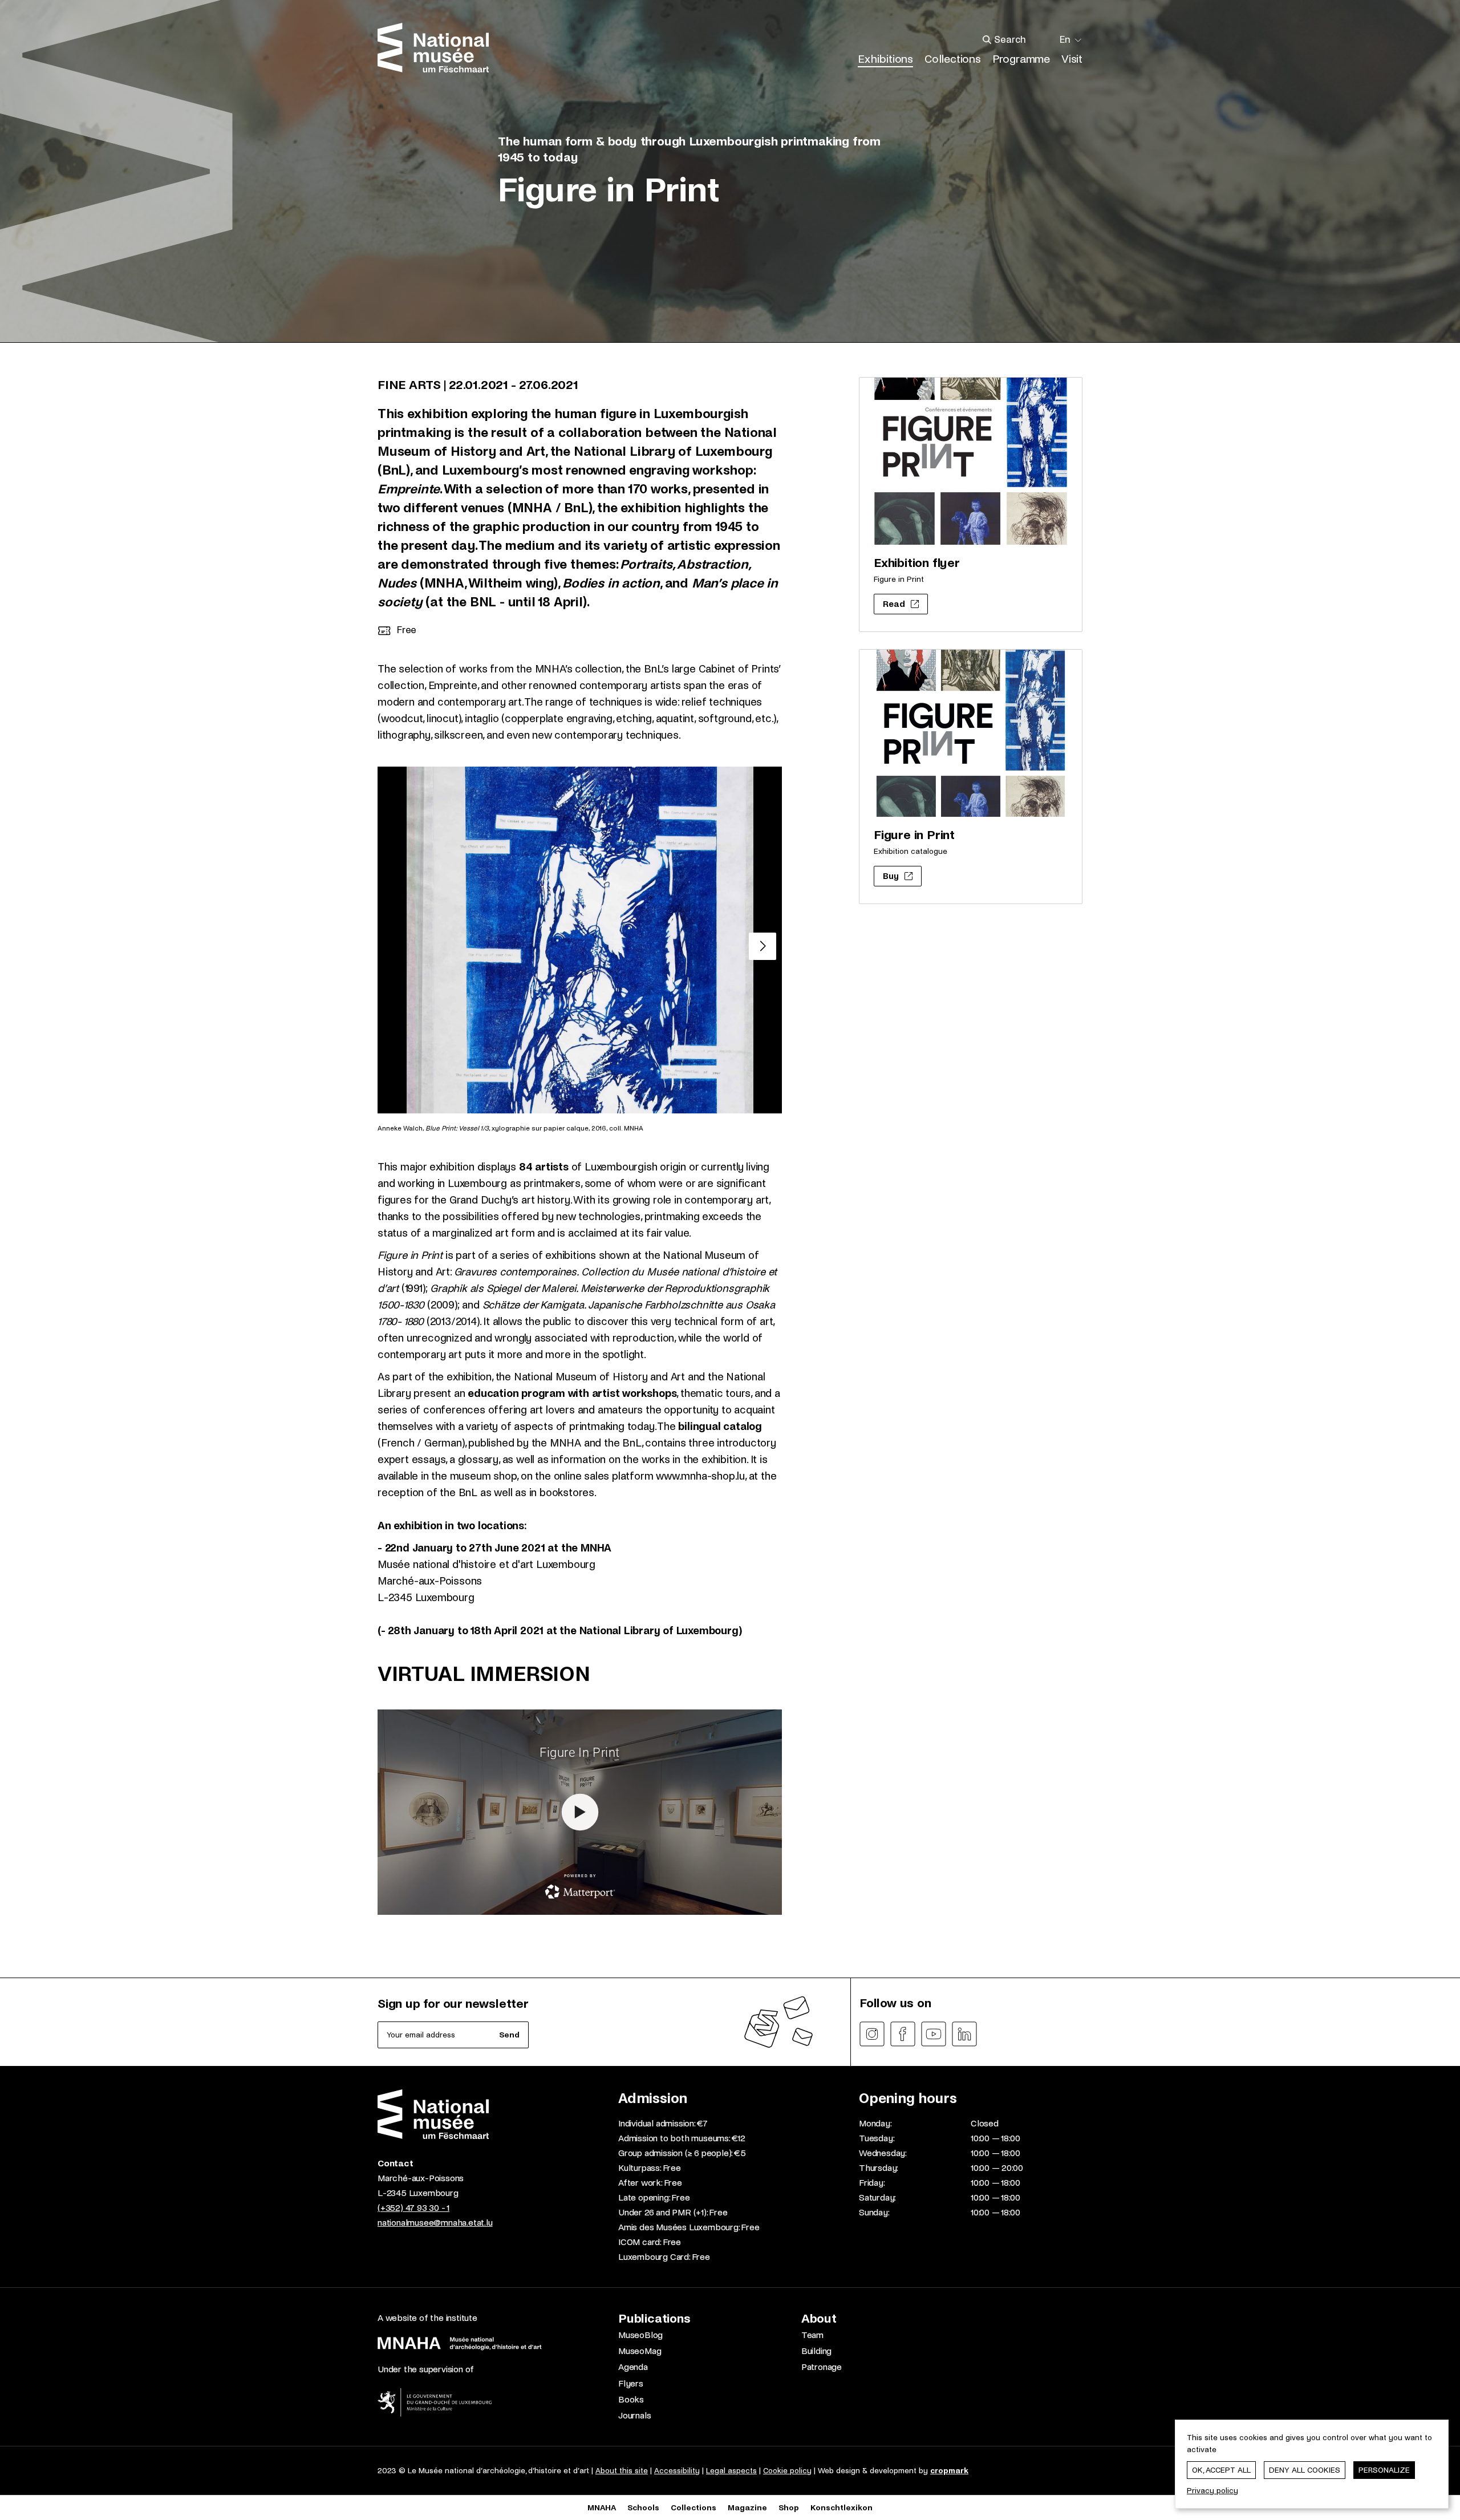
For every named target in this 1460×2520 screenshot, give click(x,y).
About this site (622, 2471)
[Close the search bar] (1047, 40)
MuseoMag (640, 2351)
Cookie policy (787, 2471)
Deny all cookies (1305, 2470)
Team (812, 2335)
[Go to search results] (987, 40)
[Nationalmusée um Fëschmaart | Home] (433, 48)
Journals (634, 2415)
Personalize (1384, 2470)
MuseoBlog (640, 2335)
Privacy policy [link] (1212, 2491)
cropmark (949, 2471)
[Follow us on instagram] (872, 2034)
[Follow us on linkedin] (964, 2034)
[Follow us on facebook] (903, 2034)
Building (816, 2351)
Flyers (631, 2383)
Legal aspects (731, 2471)
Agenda (633, 2367)
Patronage (822, 2367)
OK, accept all (1221, 2470)
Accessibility (677, 2471)
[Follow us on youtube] (934, 2034)
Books (631, 2399)
